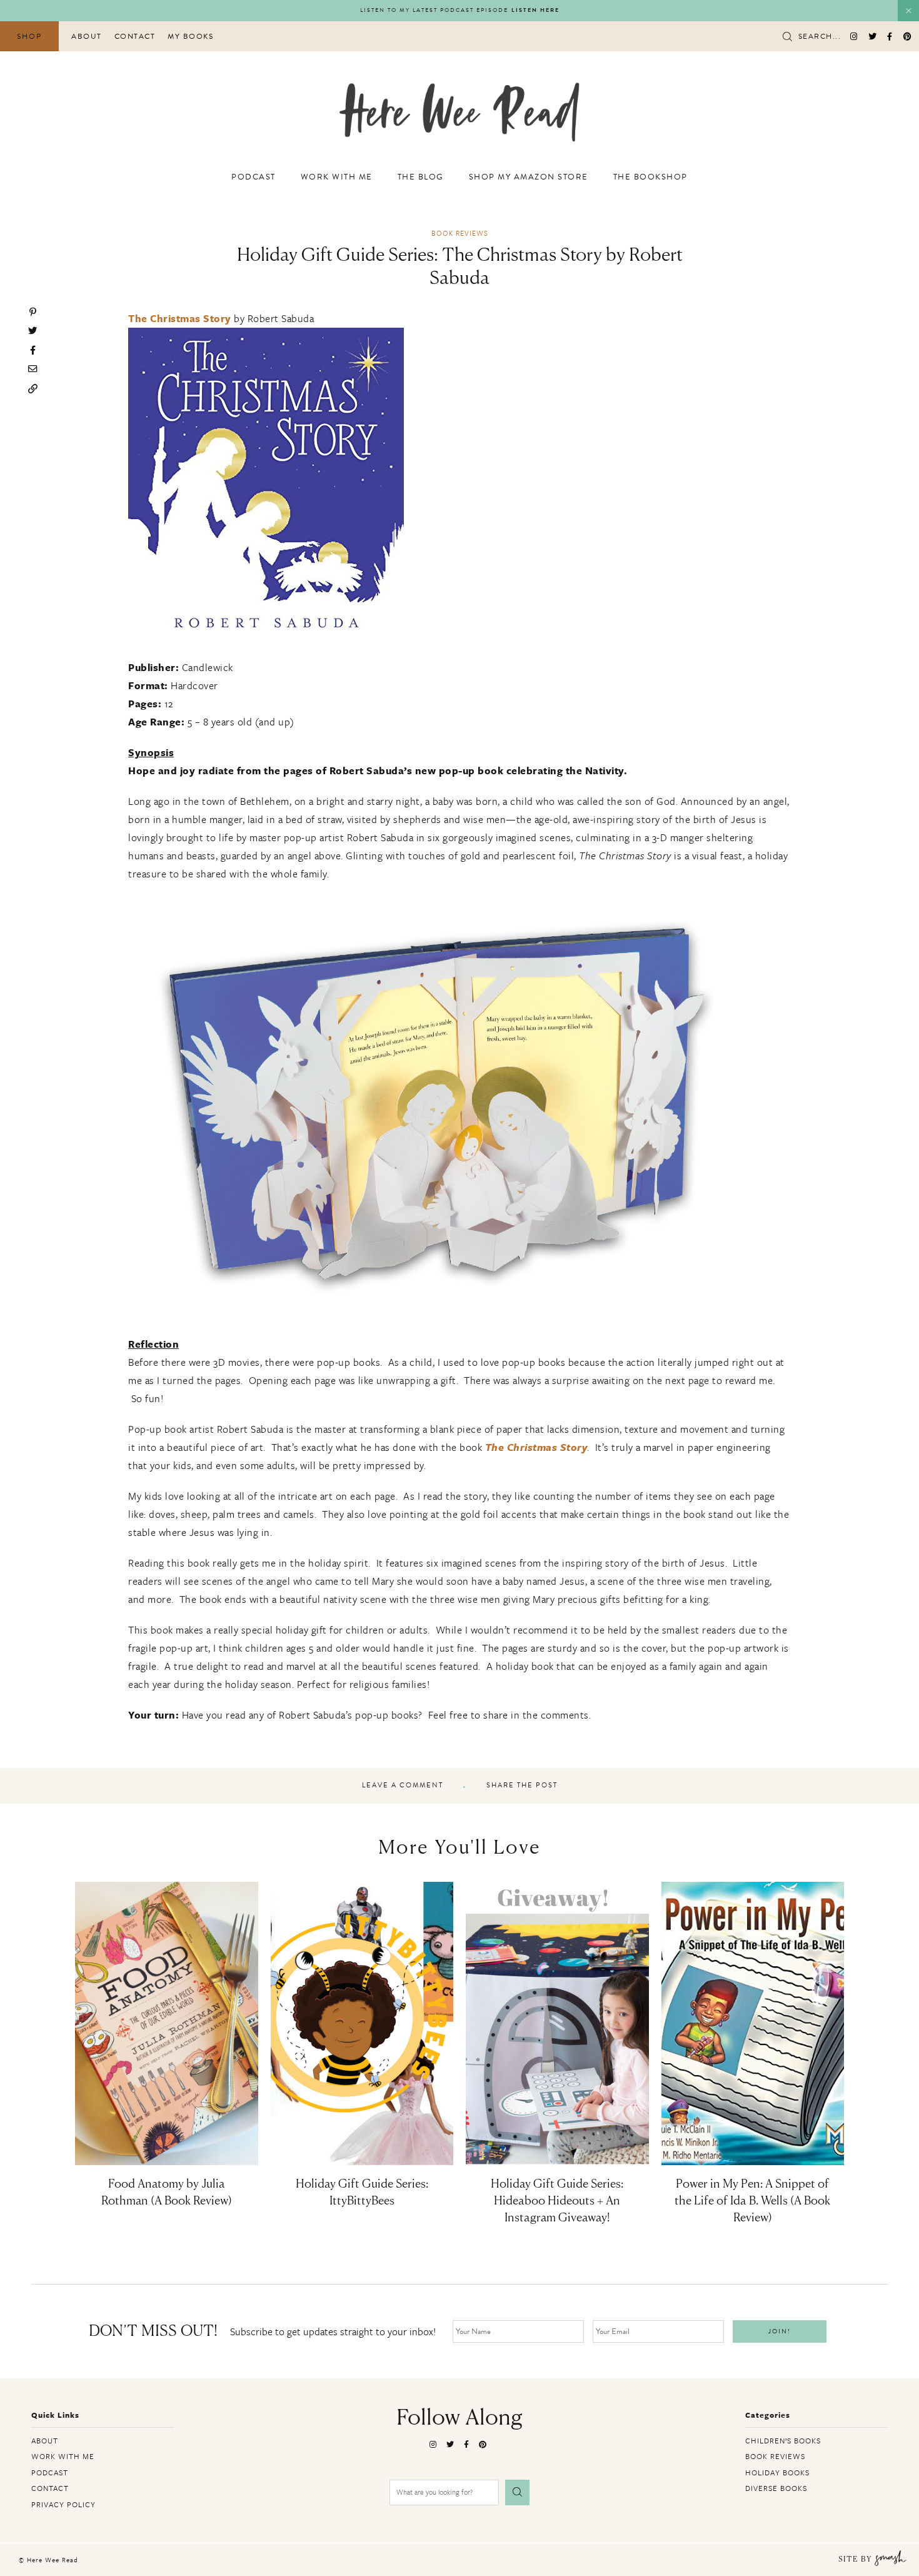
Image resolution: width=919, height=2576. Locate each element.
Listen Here (535, 10)
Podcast (254, 177)
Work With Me (337, 177)
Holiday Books (777, 2472)
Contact (135, 36)
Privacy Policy (63, 2504)
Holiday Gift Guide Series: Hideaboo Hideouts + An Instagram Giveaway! (557, 2201)
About (87, 36)
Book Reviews (460, 233)
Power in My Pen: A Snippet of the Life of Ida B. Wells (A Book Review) (752, 2201)
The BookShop (650, 177)
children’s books (783, 2440)
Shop (29, 36)
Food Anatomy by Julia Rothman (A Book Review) (167, 2193)
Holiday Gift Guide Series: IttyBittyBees (362, 2193)
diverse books (776, 2488)
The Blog (421, 177)
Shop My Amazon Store (529, 177)
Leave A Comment (403, 1786)
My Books (190, 36)
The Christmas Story (180, 318)
